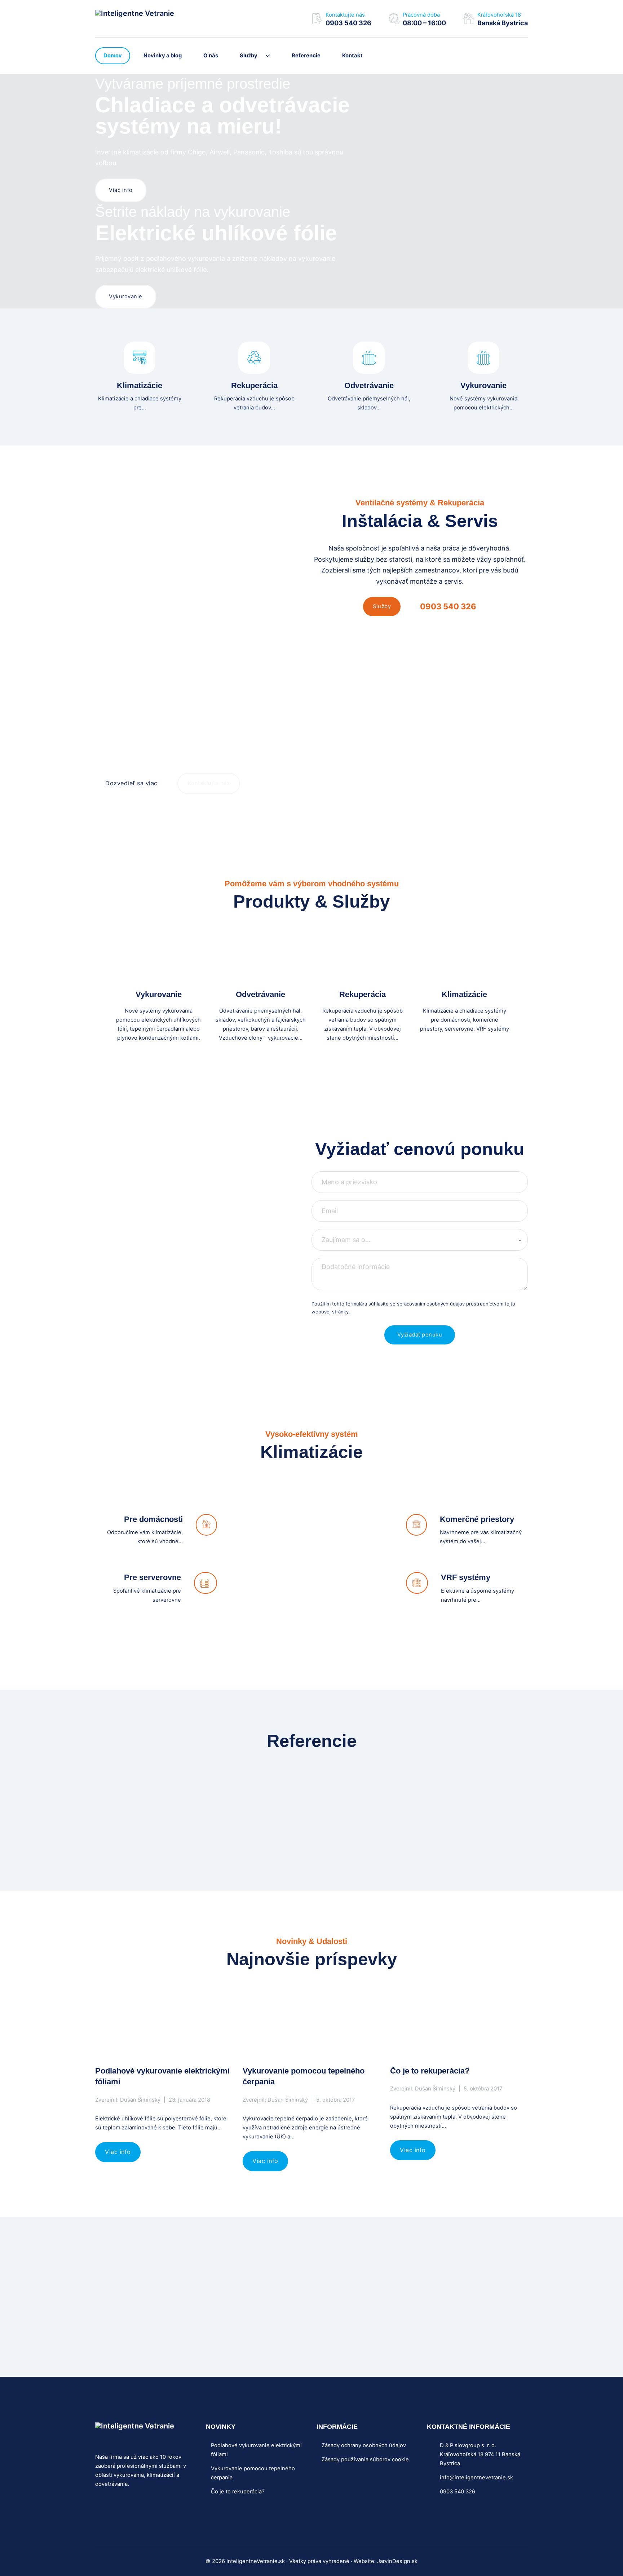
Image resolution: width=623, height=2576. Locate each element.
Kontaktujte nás (209, 783)
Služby (249, 56)
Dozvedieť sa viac (131, 783)
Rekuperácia (254, 385)
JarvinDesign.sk (397, 2561)
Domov (113, 56)
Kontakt (352, 56)
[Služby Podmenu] (271, 56)
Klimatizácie (140, 385)
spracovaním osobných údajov (431, 1304)
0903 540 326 (448, 606)
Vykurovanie (126, 297)
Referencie (306, 56)
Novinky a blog (163, 56)
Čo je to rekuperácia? (430, 2071)
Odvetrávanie (369, 385)
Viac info (121, 190)
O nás (211, 56)
